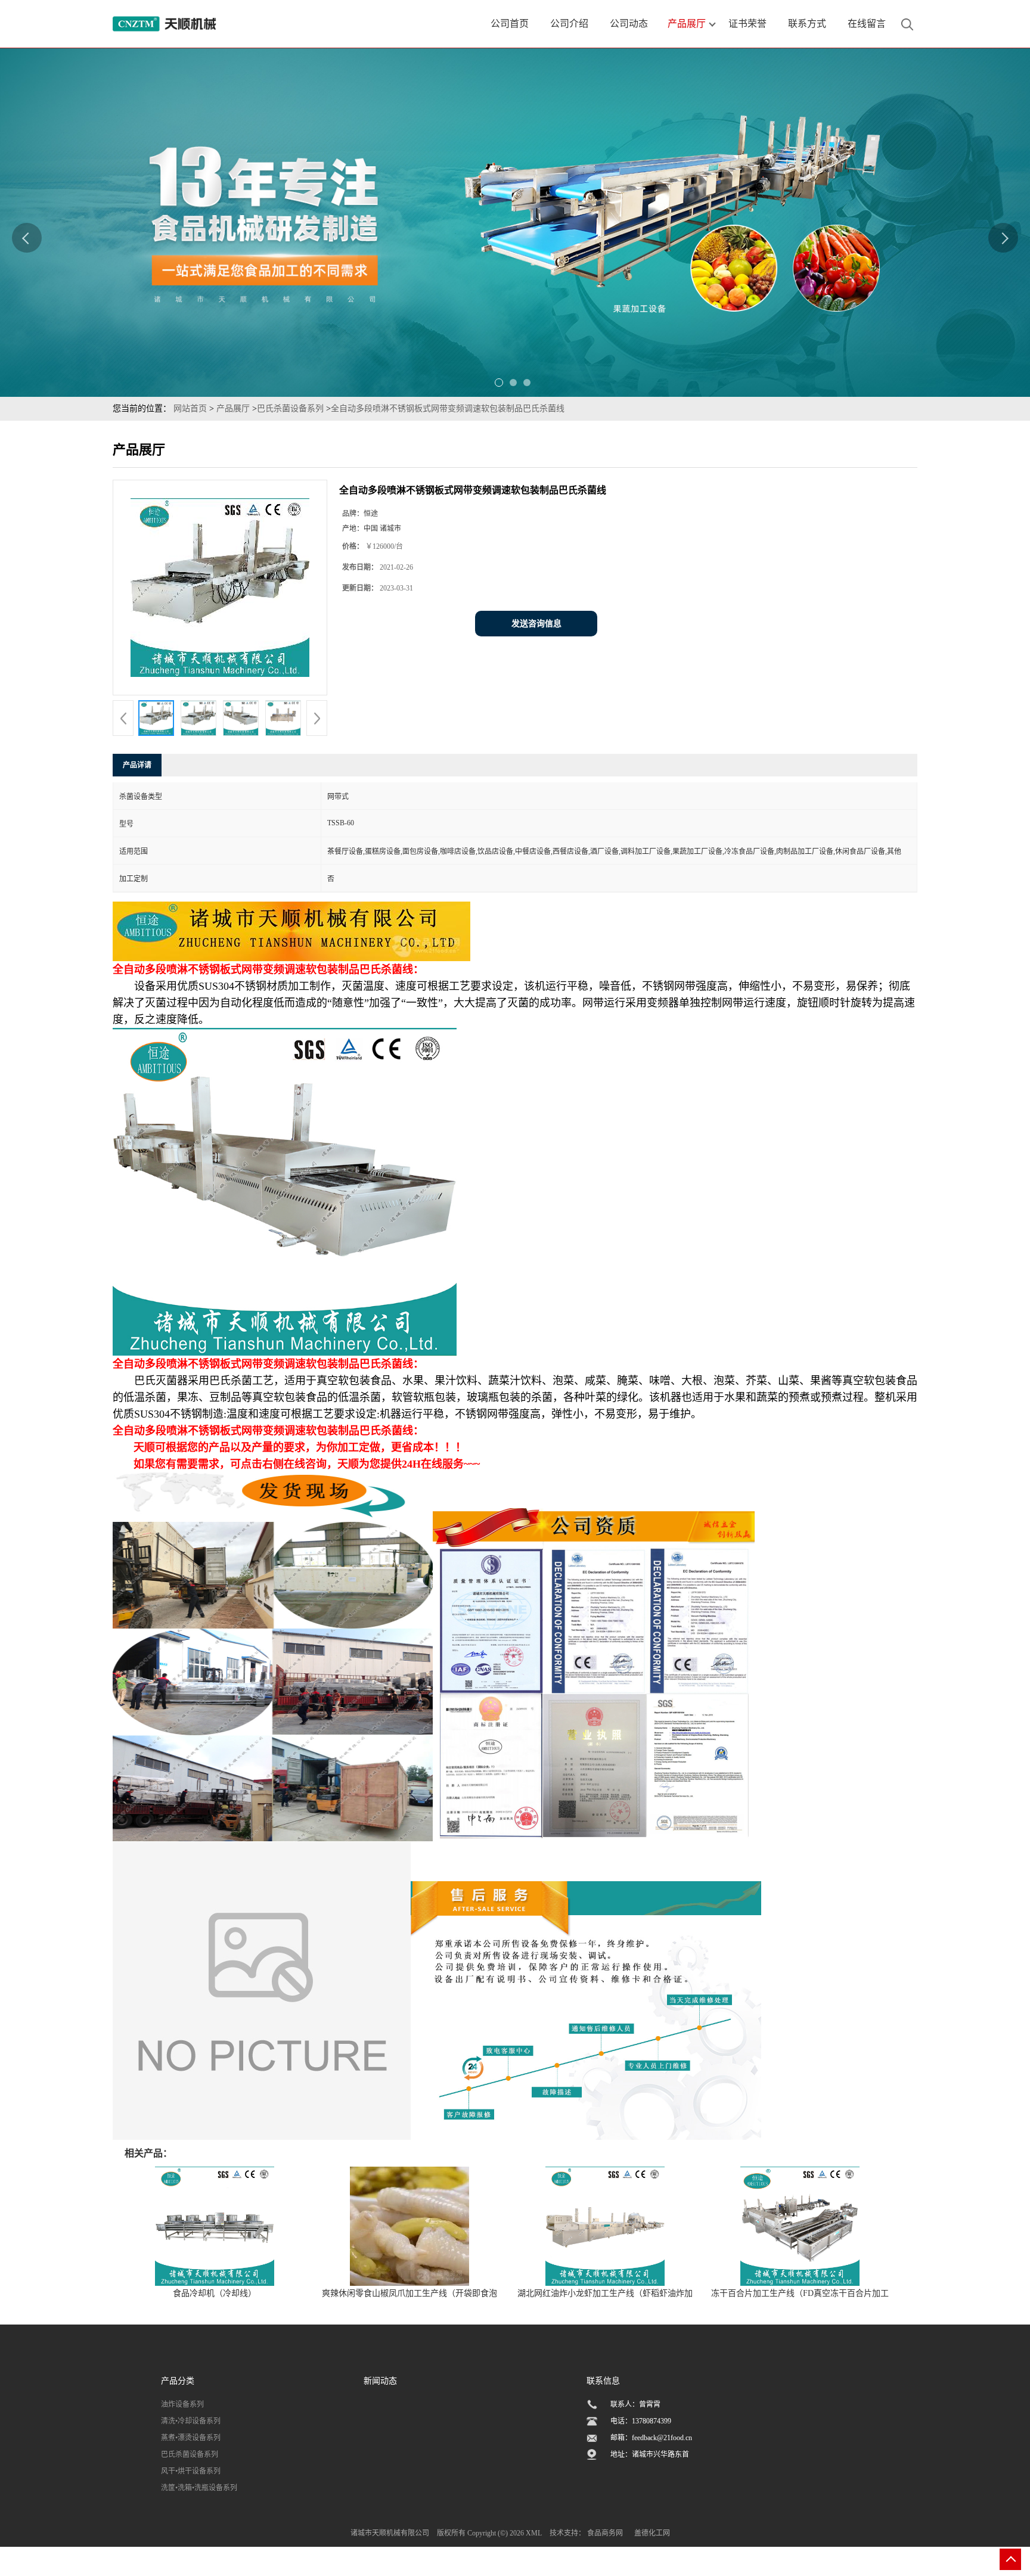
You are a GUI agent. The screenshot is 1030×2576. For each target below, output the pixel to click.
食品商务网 (605, 2533)
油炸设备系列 (182, 2404)
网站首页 (190, 408)
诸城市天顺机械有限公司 (390, 2533)
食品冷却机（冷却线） (215, 2293)
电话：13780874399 (641, 2421)
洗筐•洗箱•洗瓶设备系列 (199, 2488)
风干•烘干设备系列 (191, 2471)
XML (534, 2533)
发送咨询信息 (536, 624)
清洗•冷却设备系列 (191, 2421)
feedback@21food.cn (662, 2438)
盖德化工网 (652, 2533)
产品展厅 (233, 408)
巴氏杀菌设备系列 (290, 408)
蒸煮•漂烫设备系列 (191, 2438)
